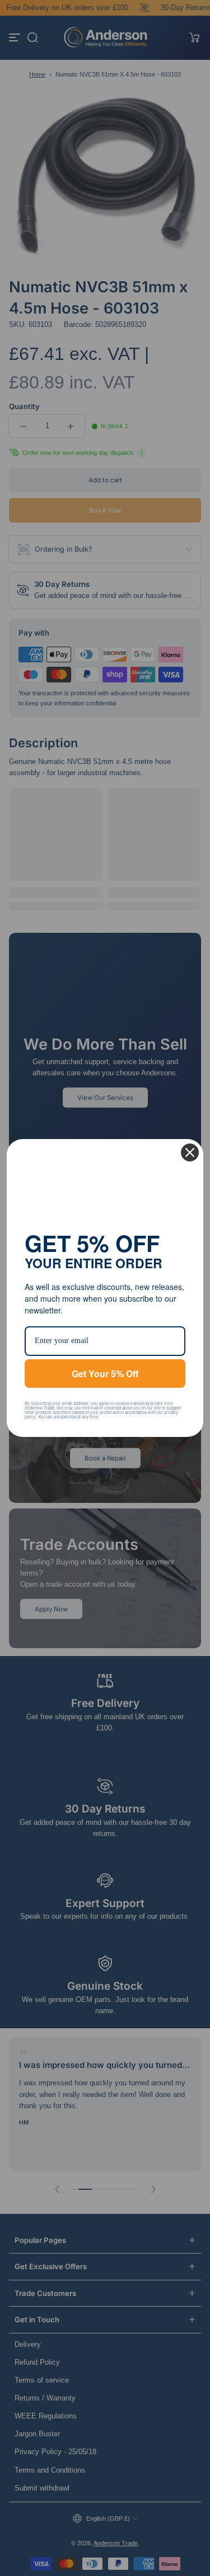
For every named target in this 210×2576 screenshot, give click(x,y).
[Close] (190, 1152)
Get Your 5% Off (105, 1374)
